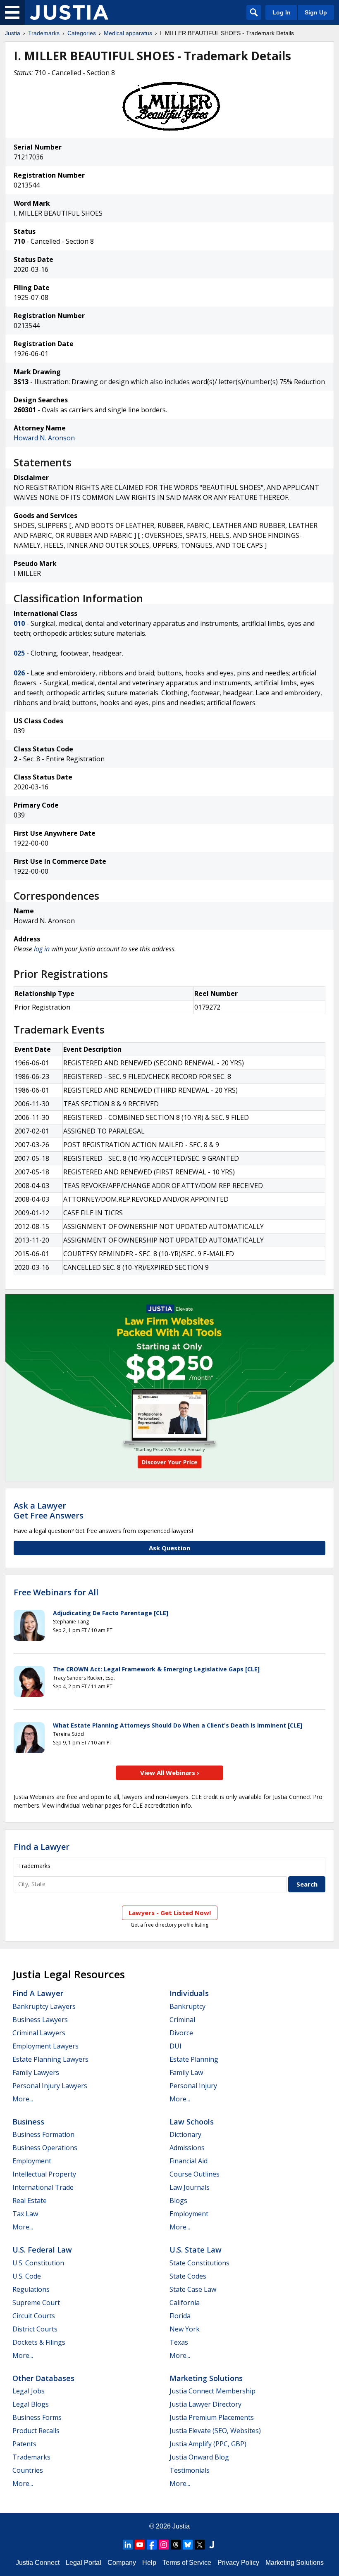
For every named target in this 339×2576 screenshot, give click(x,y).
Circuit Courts (34, 2316)
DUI (175, 2046)
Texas (179, 2342)
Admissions (187, 2148)
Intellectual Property (44, 2174)
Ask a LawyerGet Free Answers (49, 1510)
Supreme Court (36, 2303)
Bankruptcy (187, 2006)
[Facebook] (152, 2545)
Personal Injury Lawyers (50, 2086)
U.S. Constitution (38, 2263)
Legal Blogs (31, 2404)
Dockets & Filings (39, 2342)
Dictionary (185, 2134)
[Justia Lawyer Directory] (212, 2545)
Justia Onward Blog (199, 2457)
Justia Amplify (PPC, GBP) (208, 2444)
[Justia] (69, 12)
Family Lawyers (36, 2072)
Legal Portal (84, 2563)
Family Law (186, 2072)
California (185, 2303)
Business (28, 2122)
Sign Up (316, 12)
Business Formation (43, 2134)
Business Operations (45, 2148)
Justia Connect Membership (212, 2391)
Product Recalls (36, 2431)
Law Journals (190, 2187)
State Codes (188, 2276)
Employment (32, 2161)
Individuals (189, 1993)
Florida (180, 2316)
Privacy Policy (238, 2563)
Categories (82, 33)
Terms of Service (187, 2563)
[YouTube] (140, 2545)
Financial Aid (189, 2161)
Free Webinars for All (56, 1592)
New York (185, 2329)
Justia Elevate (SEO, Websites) (215, 2431)
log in (42, 949)
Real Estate (30, 2201)
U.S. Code (27, 2276)
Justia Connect (38, 2563)
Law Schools (192, 2122)
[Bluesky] (188, 2545)
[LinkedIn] (128, 2545)
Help (149, 2563)
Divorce (181, 2033)
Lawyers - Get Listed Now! (170, 1913)
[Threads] (176, 2545)
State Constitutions (199, 2263)
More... (23, 2099)
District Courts (35, 2329)
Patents (24, 2444)
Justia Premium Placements (212, 2417)
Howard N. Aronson (44, 438)
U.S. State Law (196, 2250)
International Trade (43, 2187)
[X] (200, 2545)
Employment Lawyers (45, 2046)
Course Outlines (195, 2174)
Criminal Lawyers (39, 2033)
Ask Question (169, 1548)
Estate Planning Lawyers (50, 2059)
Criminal (182, 2020)
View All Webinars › (170, 1773)
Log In (282, 12)
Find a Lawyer (42, 1847)
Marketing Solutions (206, 2378)
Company (122, 2563)
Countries (28, 2470)
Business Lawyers (40, 2020)
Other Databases (43, 2378)
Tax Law (25, 2214)
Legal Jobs (29, 2391)
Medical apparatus (128, 33)
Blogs (178, 2201)
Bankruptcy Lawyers (44, 2006)
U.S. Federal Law (42, 2250)
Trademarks (44, 33)
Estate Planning (194, 2059)
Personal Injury (193, 2086)
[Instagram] (164, 2545)
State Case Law (193, 2289)
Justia (13, 33)
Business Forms (37, 2417)
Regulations (31, 2289)
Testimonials (190, 2470)
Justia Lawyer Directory (205, 2404)
